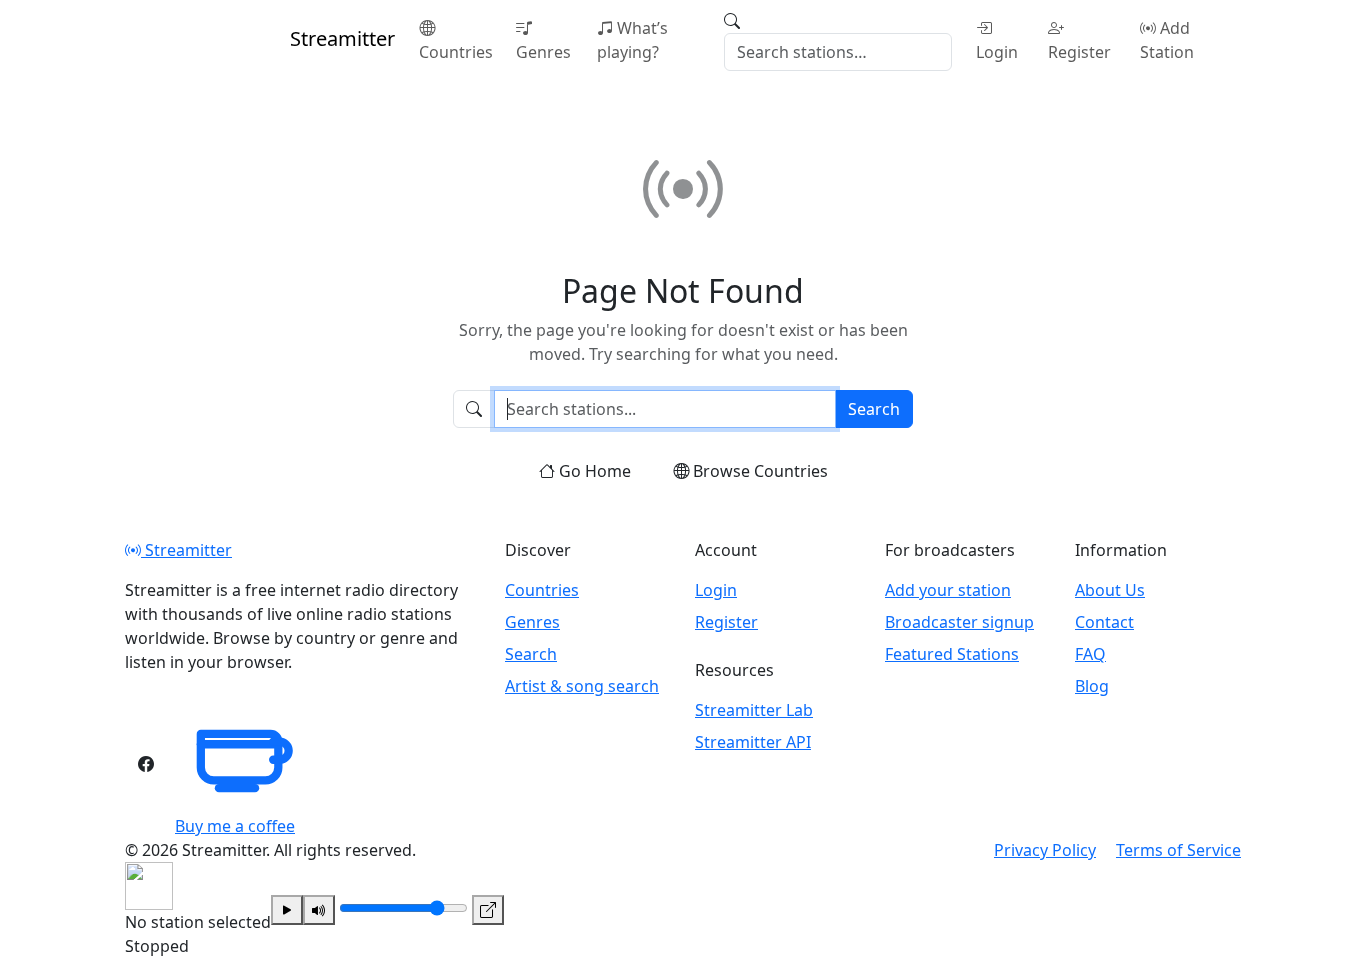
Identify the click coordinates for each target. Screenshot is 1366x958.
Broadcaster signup (959, 622)
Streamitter (186, 550)
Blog (1092, 686)
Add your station (948, 590)
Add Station (1167, 40)
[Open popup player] (488, 910)
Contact (1104, 622)
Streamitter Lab (754, 710)
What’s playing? (632, 40)
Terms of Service (1178, 850)
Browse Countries (760, 471)
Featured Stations (952, 654)
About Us (1110, 590)
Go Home (595, 471)
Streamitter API (753, 742)
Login (997, 52)
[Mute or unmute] (319, 910)
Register (1079, 52)
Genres (543, 52)
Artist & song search (582, 686)
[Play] (287, 910)
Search (874, 409)
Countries (456, 52)
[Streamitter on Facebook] (146, 764)
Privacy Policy (1045, 850)
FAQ (1090, 654)
